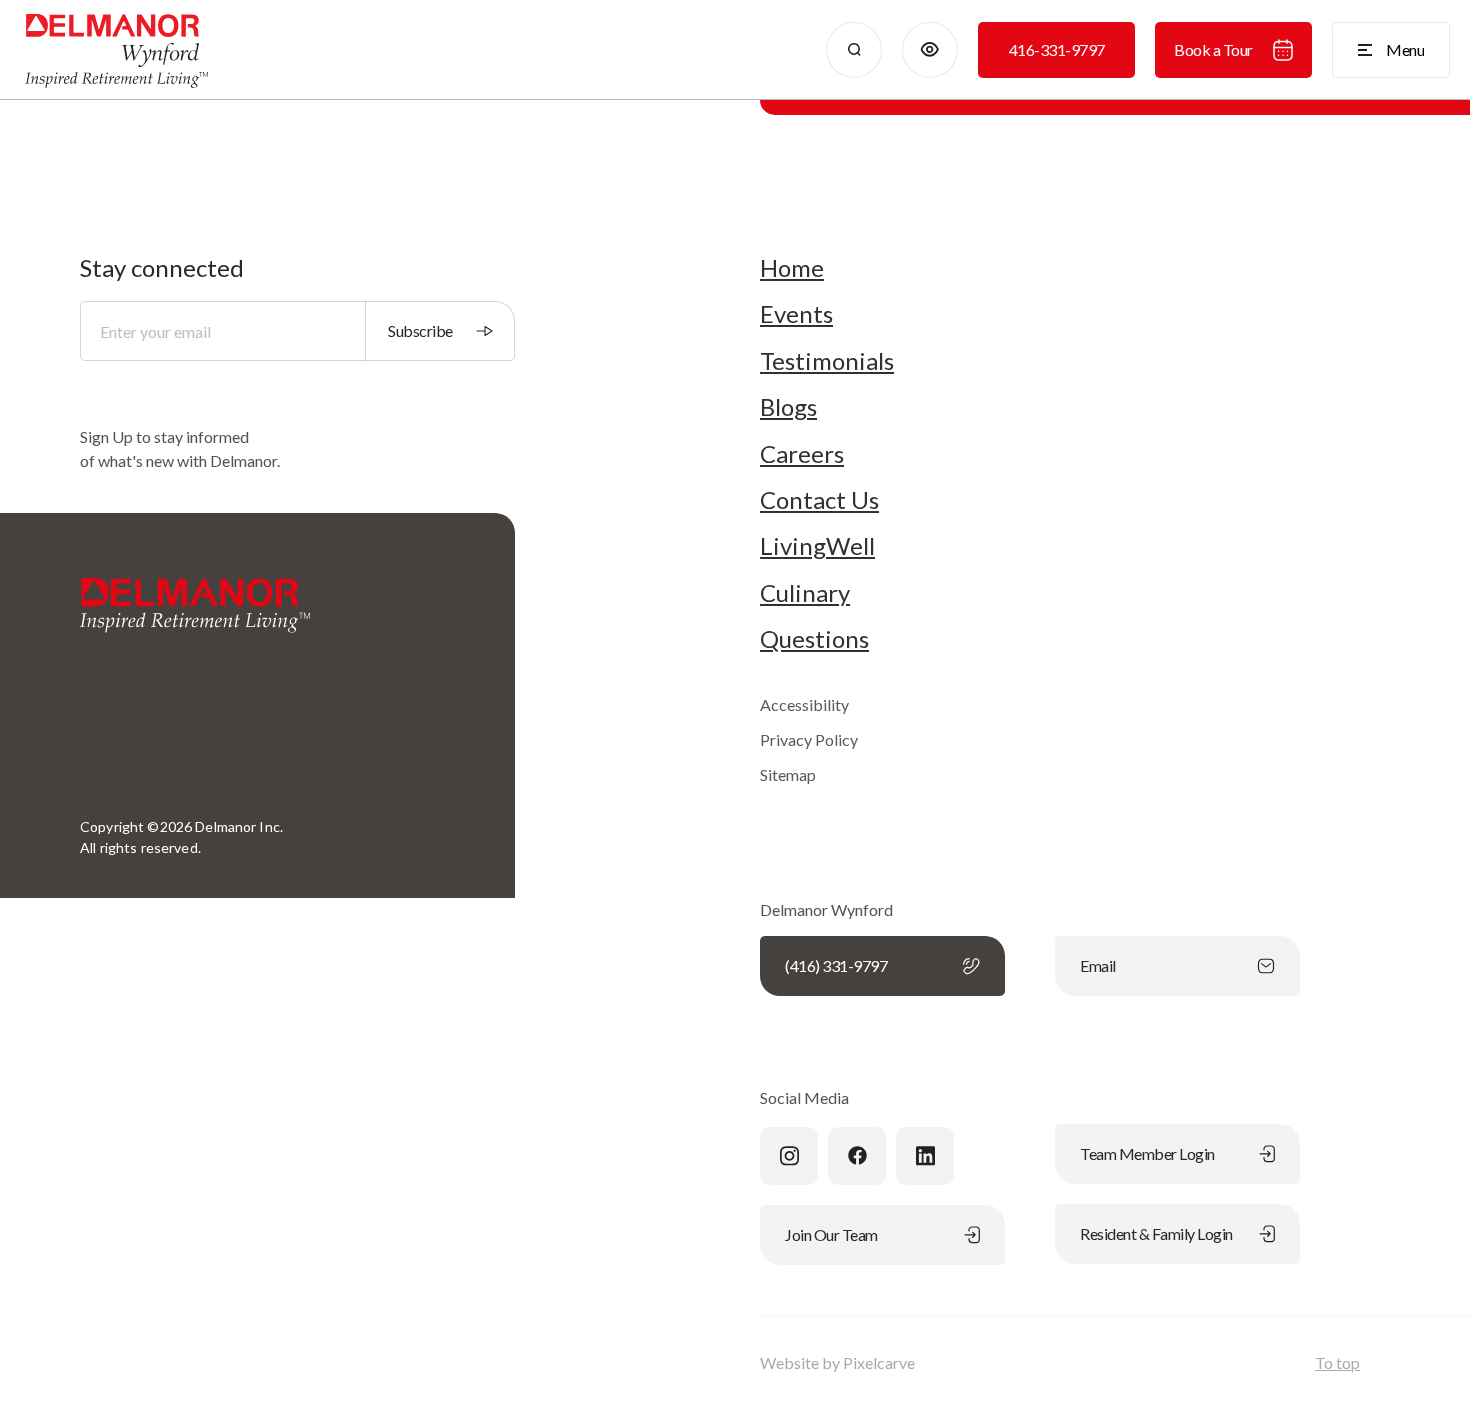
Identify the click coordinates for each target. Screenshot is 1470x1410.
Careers (802, 454)
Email (1098, 965)
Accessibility (804, 704)
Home (792, 268)
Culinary (805, 593)
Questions (814, 639)
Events (796, 314)
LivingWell (817, 546)
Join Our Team (831, 1234)
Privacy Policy (809, 739)
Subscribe (420, 330)
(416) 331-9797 (836, 965)
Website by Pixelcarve (837, 1362)
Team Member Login (1147, 1153)
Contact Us (819, 500)
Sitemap (788, 774)
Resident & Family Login (1156, 1233)
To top (1337, 1362)
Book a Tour (1213, 49)
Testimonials (827, 361)
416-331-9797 (1057, 49)
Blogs (788, 407)
